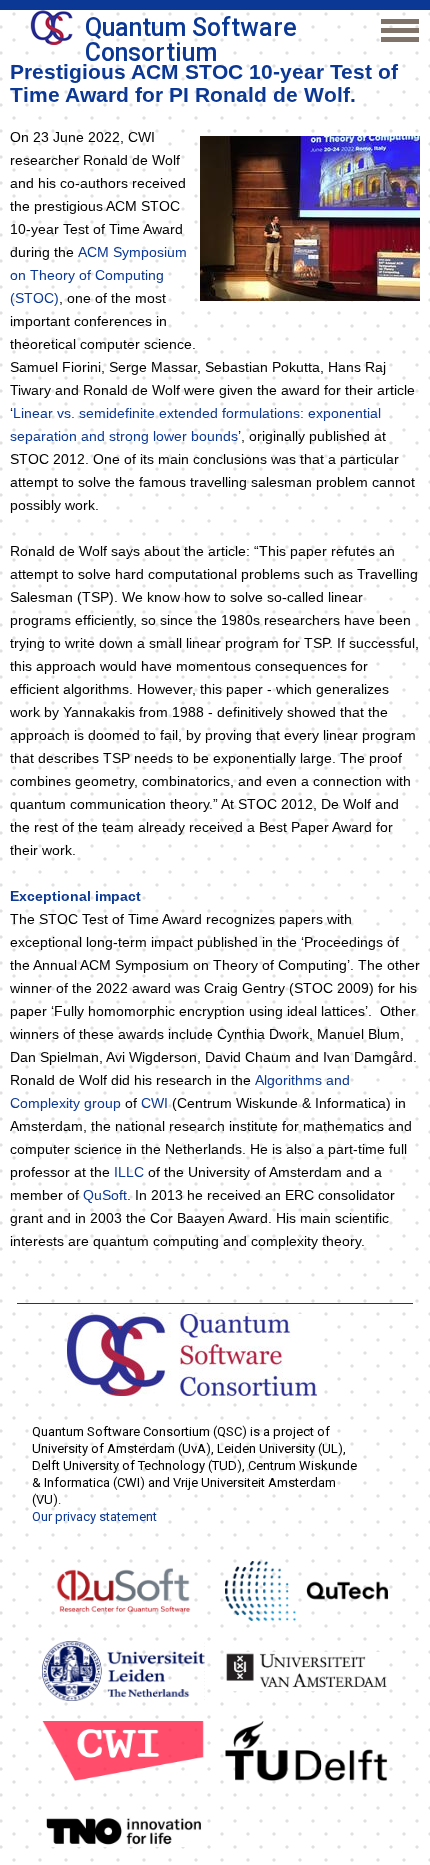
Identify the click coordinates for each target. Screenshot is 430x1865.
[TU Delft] (306, 1750)
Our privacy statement (94, 1516)
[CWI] (123, 1750)
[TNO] (123, 1830)
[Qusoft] (123, 1590)
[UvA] (306, 1670)
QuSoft (105, 1195)
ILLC (129, 1172)
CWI (154, 1103)
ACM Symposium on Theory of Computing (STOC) (98, 275)
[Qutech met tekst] (306, 1590)
